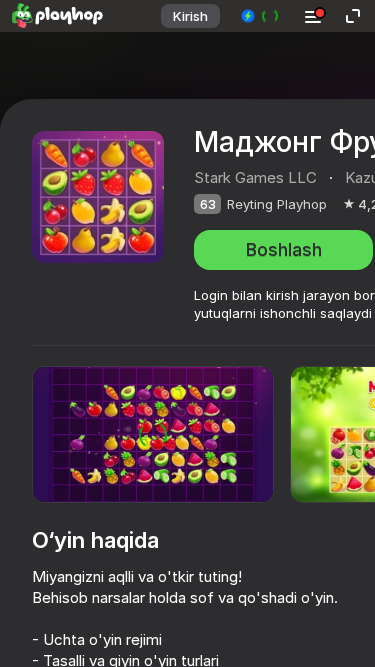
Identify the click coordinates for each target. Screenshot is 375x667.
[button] (260, 16)
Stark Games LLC (255, 177)
